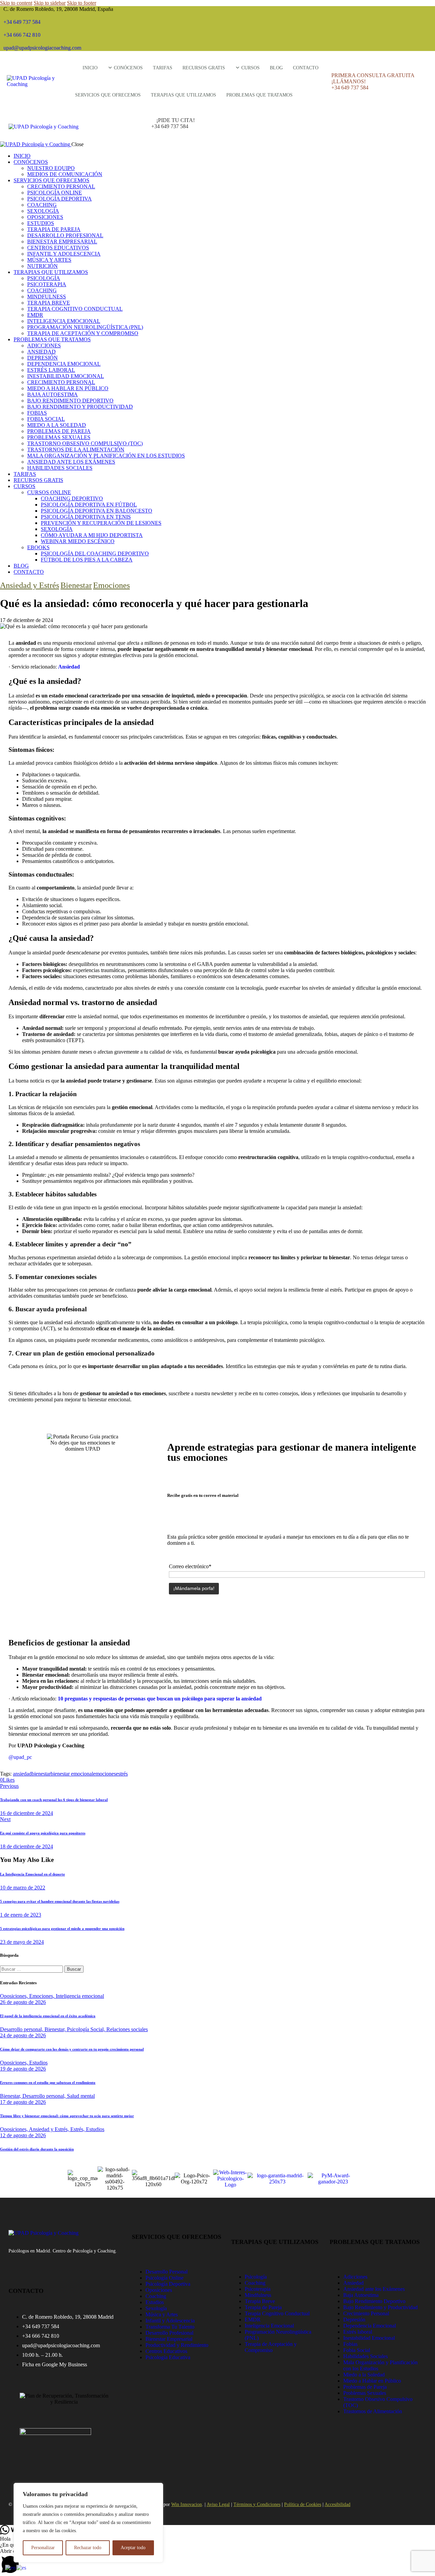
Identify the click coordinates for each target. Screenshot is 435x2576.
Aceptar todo (133, 2548)
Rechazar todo (88, 2548)
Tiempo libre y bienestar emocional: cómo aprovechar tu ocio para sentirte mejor (67, 2116)
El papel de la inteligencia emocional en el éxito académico (48, 2016)
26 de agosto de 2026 (23, 2002)
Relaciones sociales (127, 2029)
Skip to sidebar (50, 3)
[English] (11, 2567)
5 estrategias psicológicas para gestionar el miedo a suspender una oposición (62, 1929)
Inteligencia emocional (80, 1996)
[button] (217, 2562)
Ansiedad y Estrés (30, 585)
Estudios (38, 2063)
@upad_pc (20, 1757)
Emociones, (42, 1996)
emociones (105, 1774)
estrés (122, 1774)
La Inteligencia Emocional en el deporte (32, 1874)
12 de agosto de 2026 (23, 2135)
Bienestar (76, 585)
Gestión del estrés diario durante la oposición (37, 2149)
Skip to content (16, 3)
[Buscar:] (32, 1969)
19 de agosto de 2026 (23, 2069)
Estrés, (78, 2129)
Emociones (111, 585)
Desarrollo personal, (22, 2029)
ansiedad (22, 1774)
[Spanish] (22, 2567)
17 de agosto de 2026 (23, 2102)
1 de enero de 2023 (21, 1915)
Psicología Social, (87, 2029)
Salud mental (81, 2096)
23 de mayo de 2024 (22, 1942)
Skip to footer (82, 3)
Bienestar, (56, 2029)
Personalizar (43, 2548)
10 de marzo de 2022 (23, 1888)
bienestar (41, 1774)
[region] (88, 2523)
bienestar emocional (72, 1774)
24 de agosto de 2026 (23, 2035)
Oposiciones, (15, 1996)
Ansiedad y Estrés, (50, 2129)
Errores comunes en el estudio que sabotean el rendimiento (48, 2082)
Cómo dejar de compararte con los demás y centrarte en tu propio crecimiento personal (72, 2049)
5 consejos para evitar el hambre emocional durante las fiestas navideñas (60, 1901)
